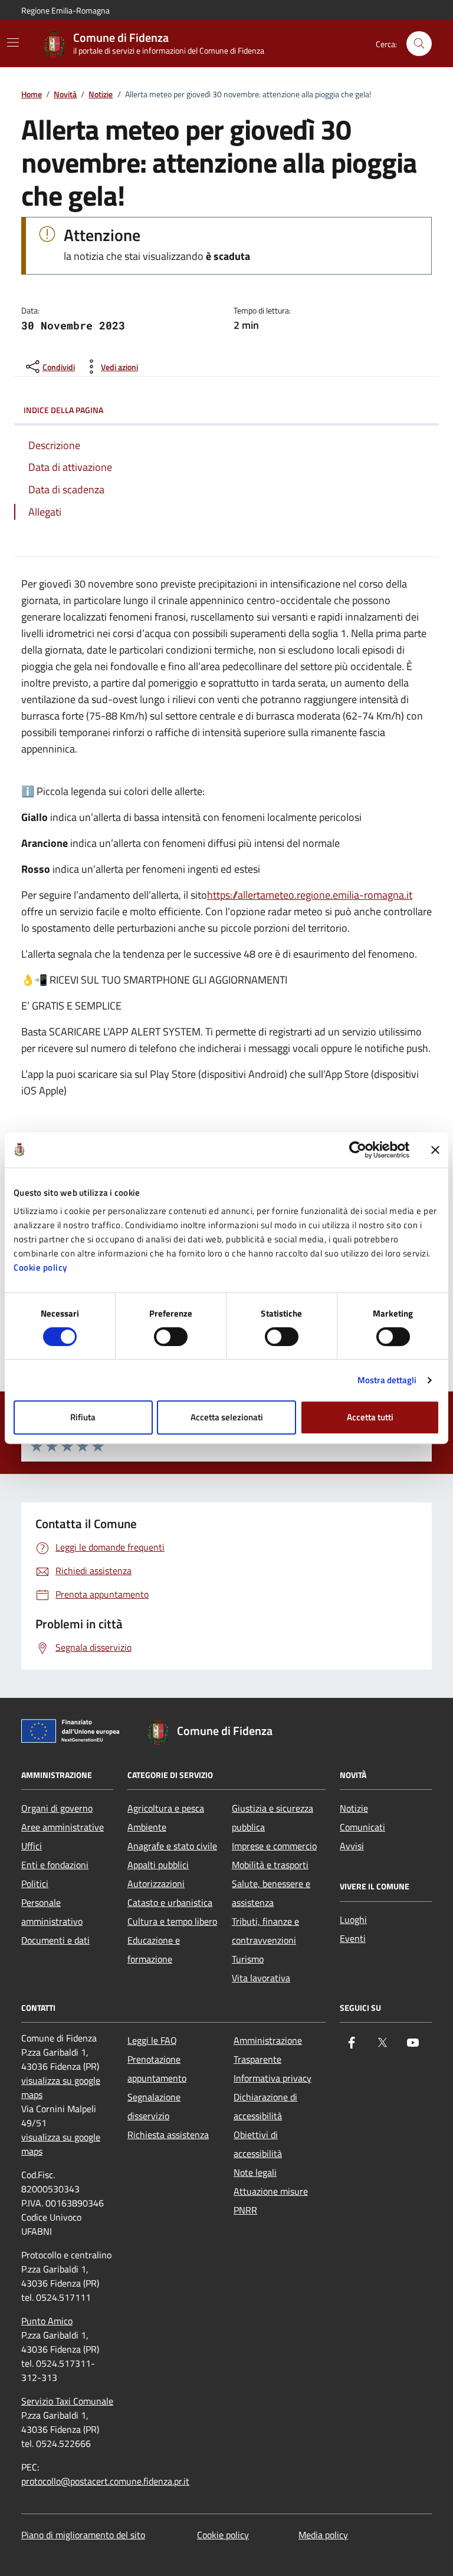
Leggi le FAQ (152, 2040)
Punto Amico (47, 2321)
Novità (65, 95)
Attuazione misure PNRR (271, 2201)
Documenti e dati (55, 1940)
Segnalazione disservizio (154, 2106)
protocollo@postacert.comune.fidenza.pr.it (105, 2481)
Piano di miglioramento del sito (83, 2535)
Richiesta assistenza (168, 2135)
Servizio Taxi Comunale (67, 2401)
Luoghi (353, 1919)
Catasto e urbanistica (170, 1902)
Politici (35, 1884)
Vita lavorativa (261, 1978)
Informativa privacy (273, 2078)
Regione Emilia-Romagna (65, 10)
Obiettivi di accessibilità (258, 2144)
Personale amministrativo (52, 1912)
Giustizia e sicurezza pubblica (273, 1818)
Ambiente (147, 1827)
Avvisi (352, 1846)
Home (32, 95)
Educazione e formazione (154, 1950)
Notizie (101, 95)
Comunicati (362, 1827)
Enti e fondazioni (55, 1865)
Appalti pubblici (158, 1865)
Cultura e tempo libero (172, 1921)
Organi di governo (57, 1808)
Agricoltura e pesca (166, 1808)
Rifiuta (83, 1417)
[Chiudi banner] (435, 1150)
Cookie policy (40, 1267)
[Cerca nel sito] (419, 44)
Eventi (353, 1938)
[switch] (171, 1337)
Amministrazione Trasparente (268, 2050)
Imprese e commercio (274, 1846)
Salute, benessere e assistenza (271, 1893)
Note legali (255, 2172)
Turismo (248, 1959)
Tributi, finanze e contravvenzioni (265, 1931)
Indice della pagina (63, 410)
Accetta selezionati (227, 1417)
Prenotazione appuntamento (157, 2069)
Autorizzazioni (156, 1884)
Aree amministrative (63, 1827)
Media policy (323, 2535)
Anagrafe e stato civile (172, 1846)
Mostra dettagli (387, 1380)
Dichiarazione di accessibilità (265, 2106)
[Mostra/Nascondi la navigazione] (13, 42)
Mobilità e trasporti (270, 1865)
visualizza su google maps (61, 2087)
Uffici (32, 1846)
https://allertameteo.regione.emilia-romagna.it (310, 895)
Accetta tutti (370, 1417)
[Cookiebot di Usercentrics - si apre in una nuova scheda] (358, 1150)
